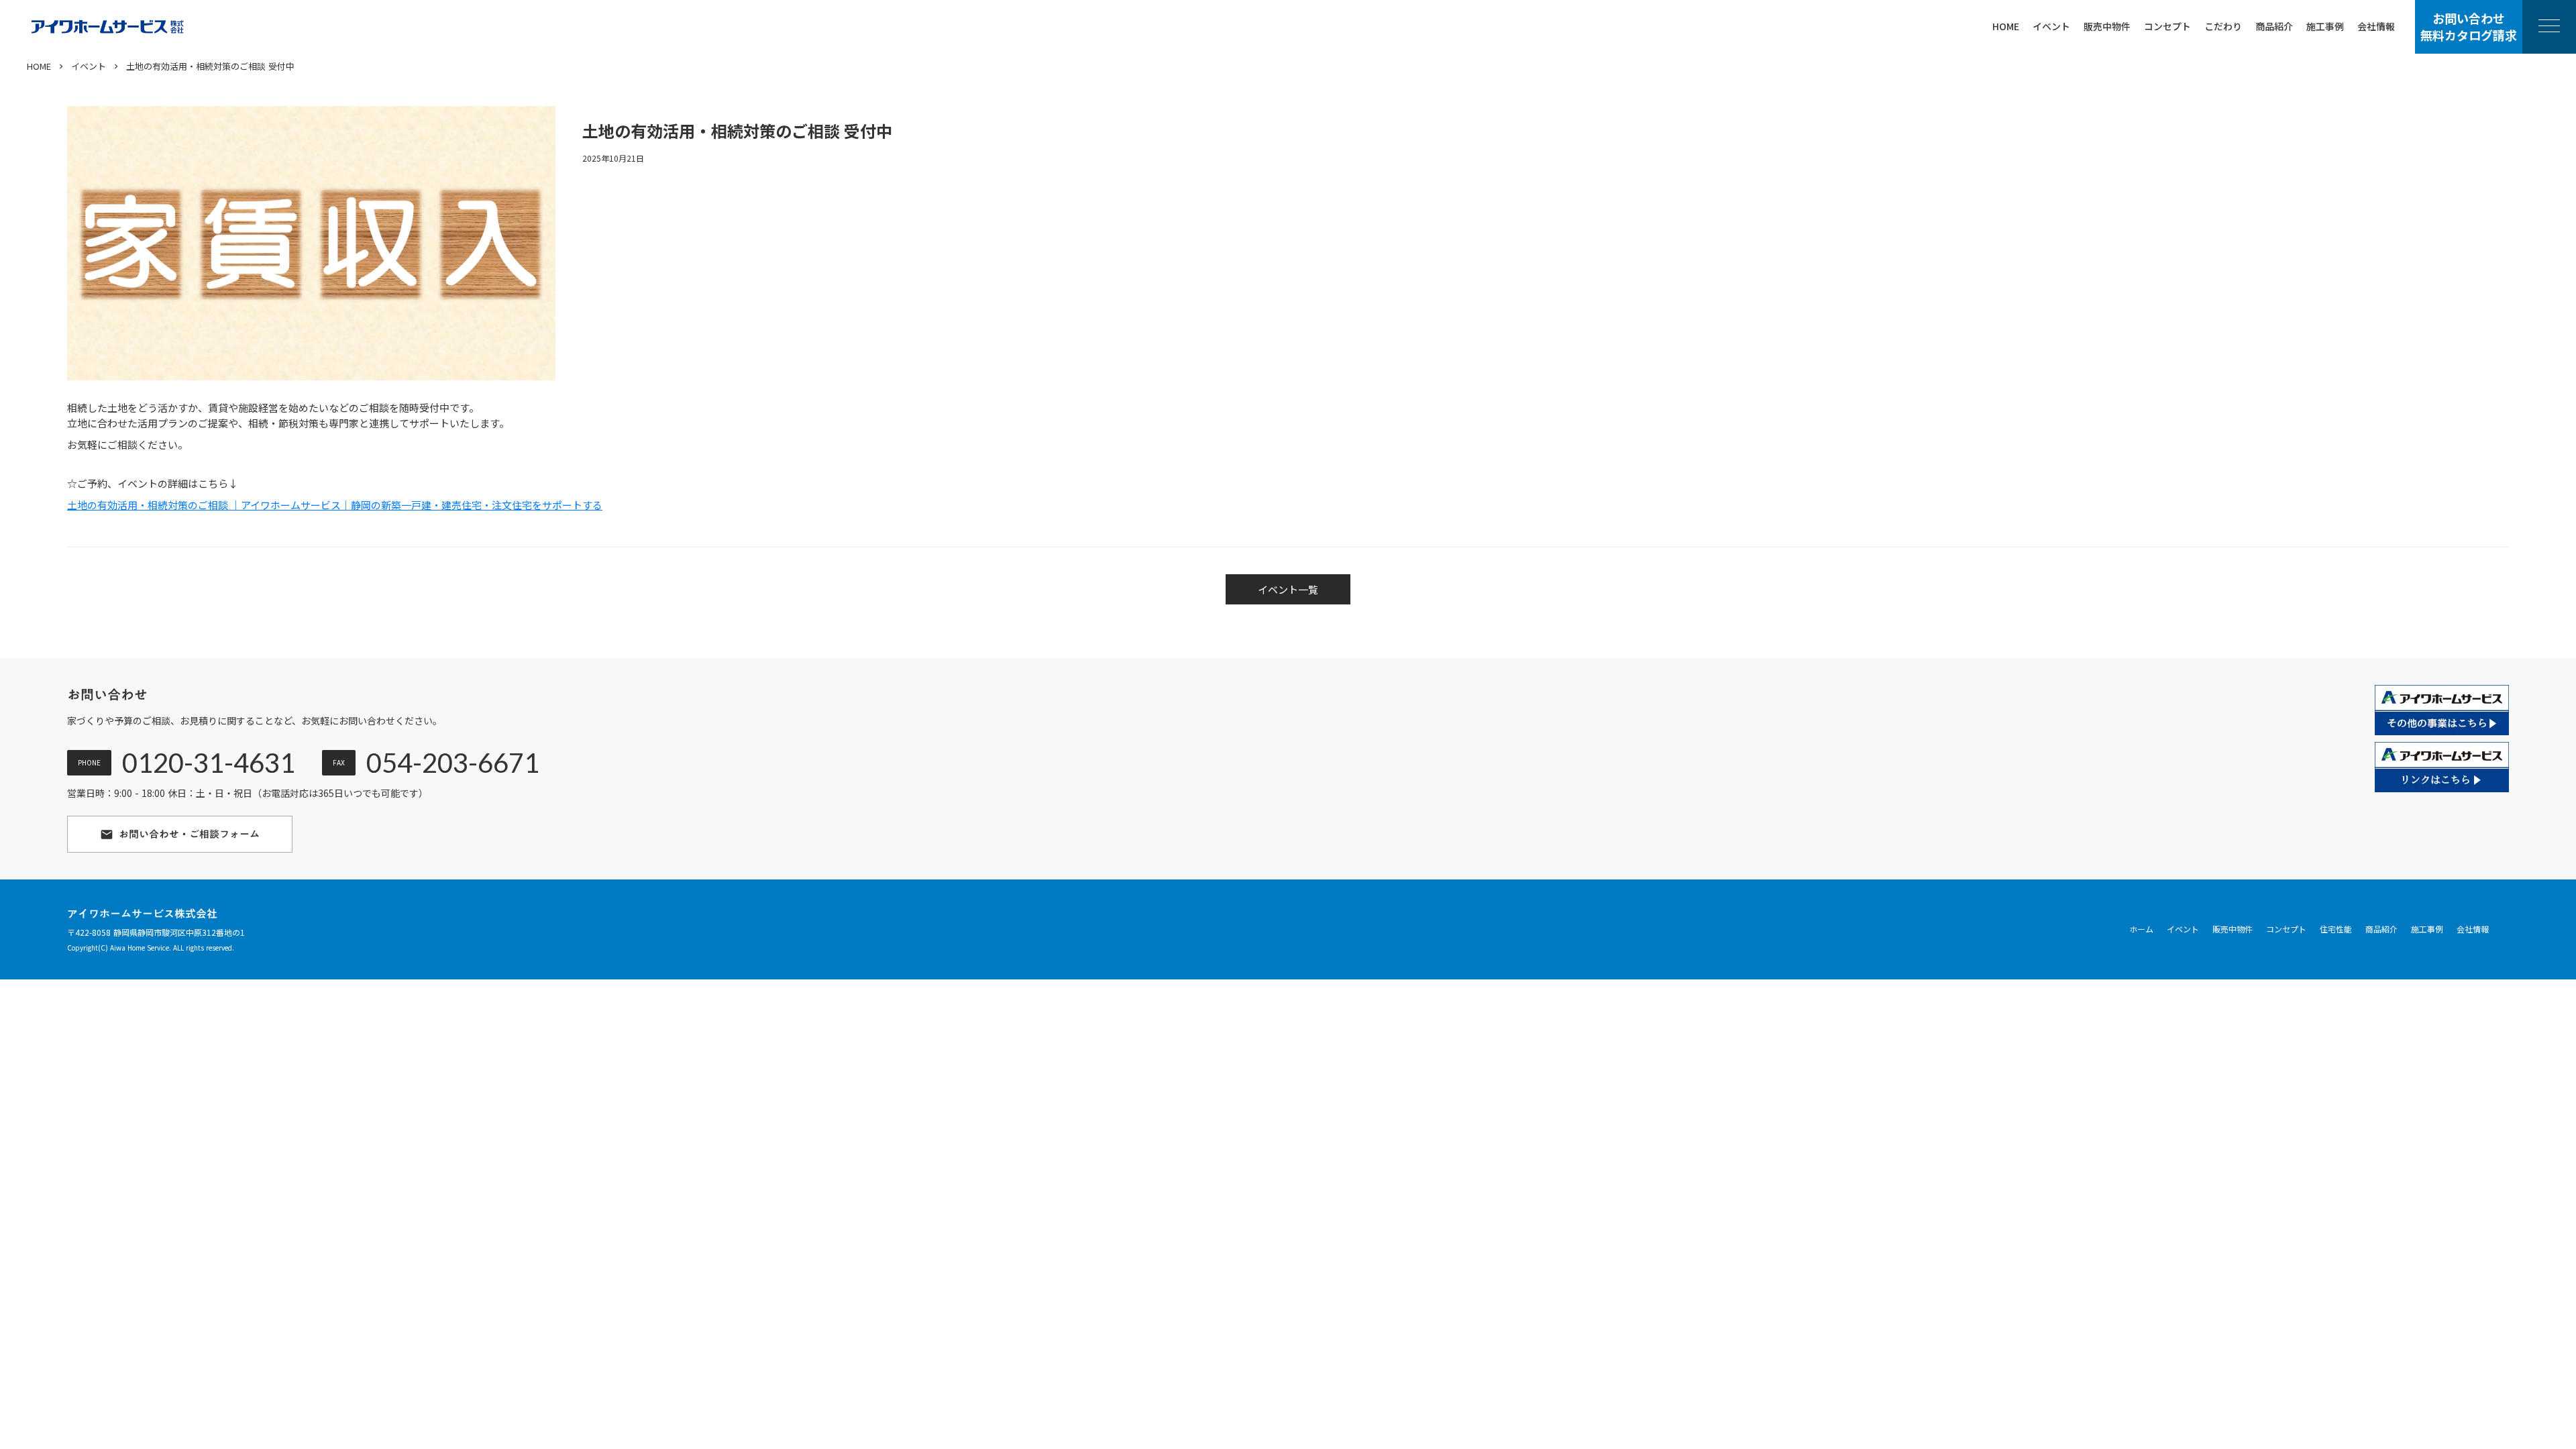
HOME (39, 66)
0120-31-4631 (209, 763)
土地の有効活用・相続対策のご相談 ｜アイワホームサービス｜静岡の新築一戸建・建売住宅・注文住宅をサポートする (335, 505)
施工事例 (2427, 929)
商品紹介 (2381, 929)
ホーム (2141, 929)
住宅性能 (2336, 929)
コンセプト (2286, 929)
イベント (89, 66)
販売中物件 (2233, 929)
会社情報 (2473, 929)
